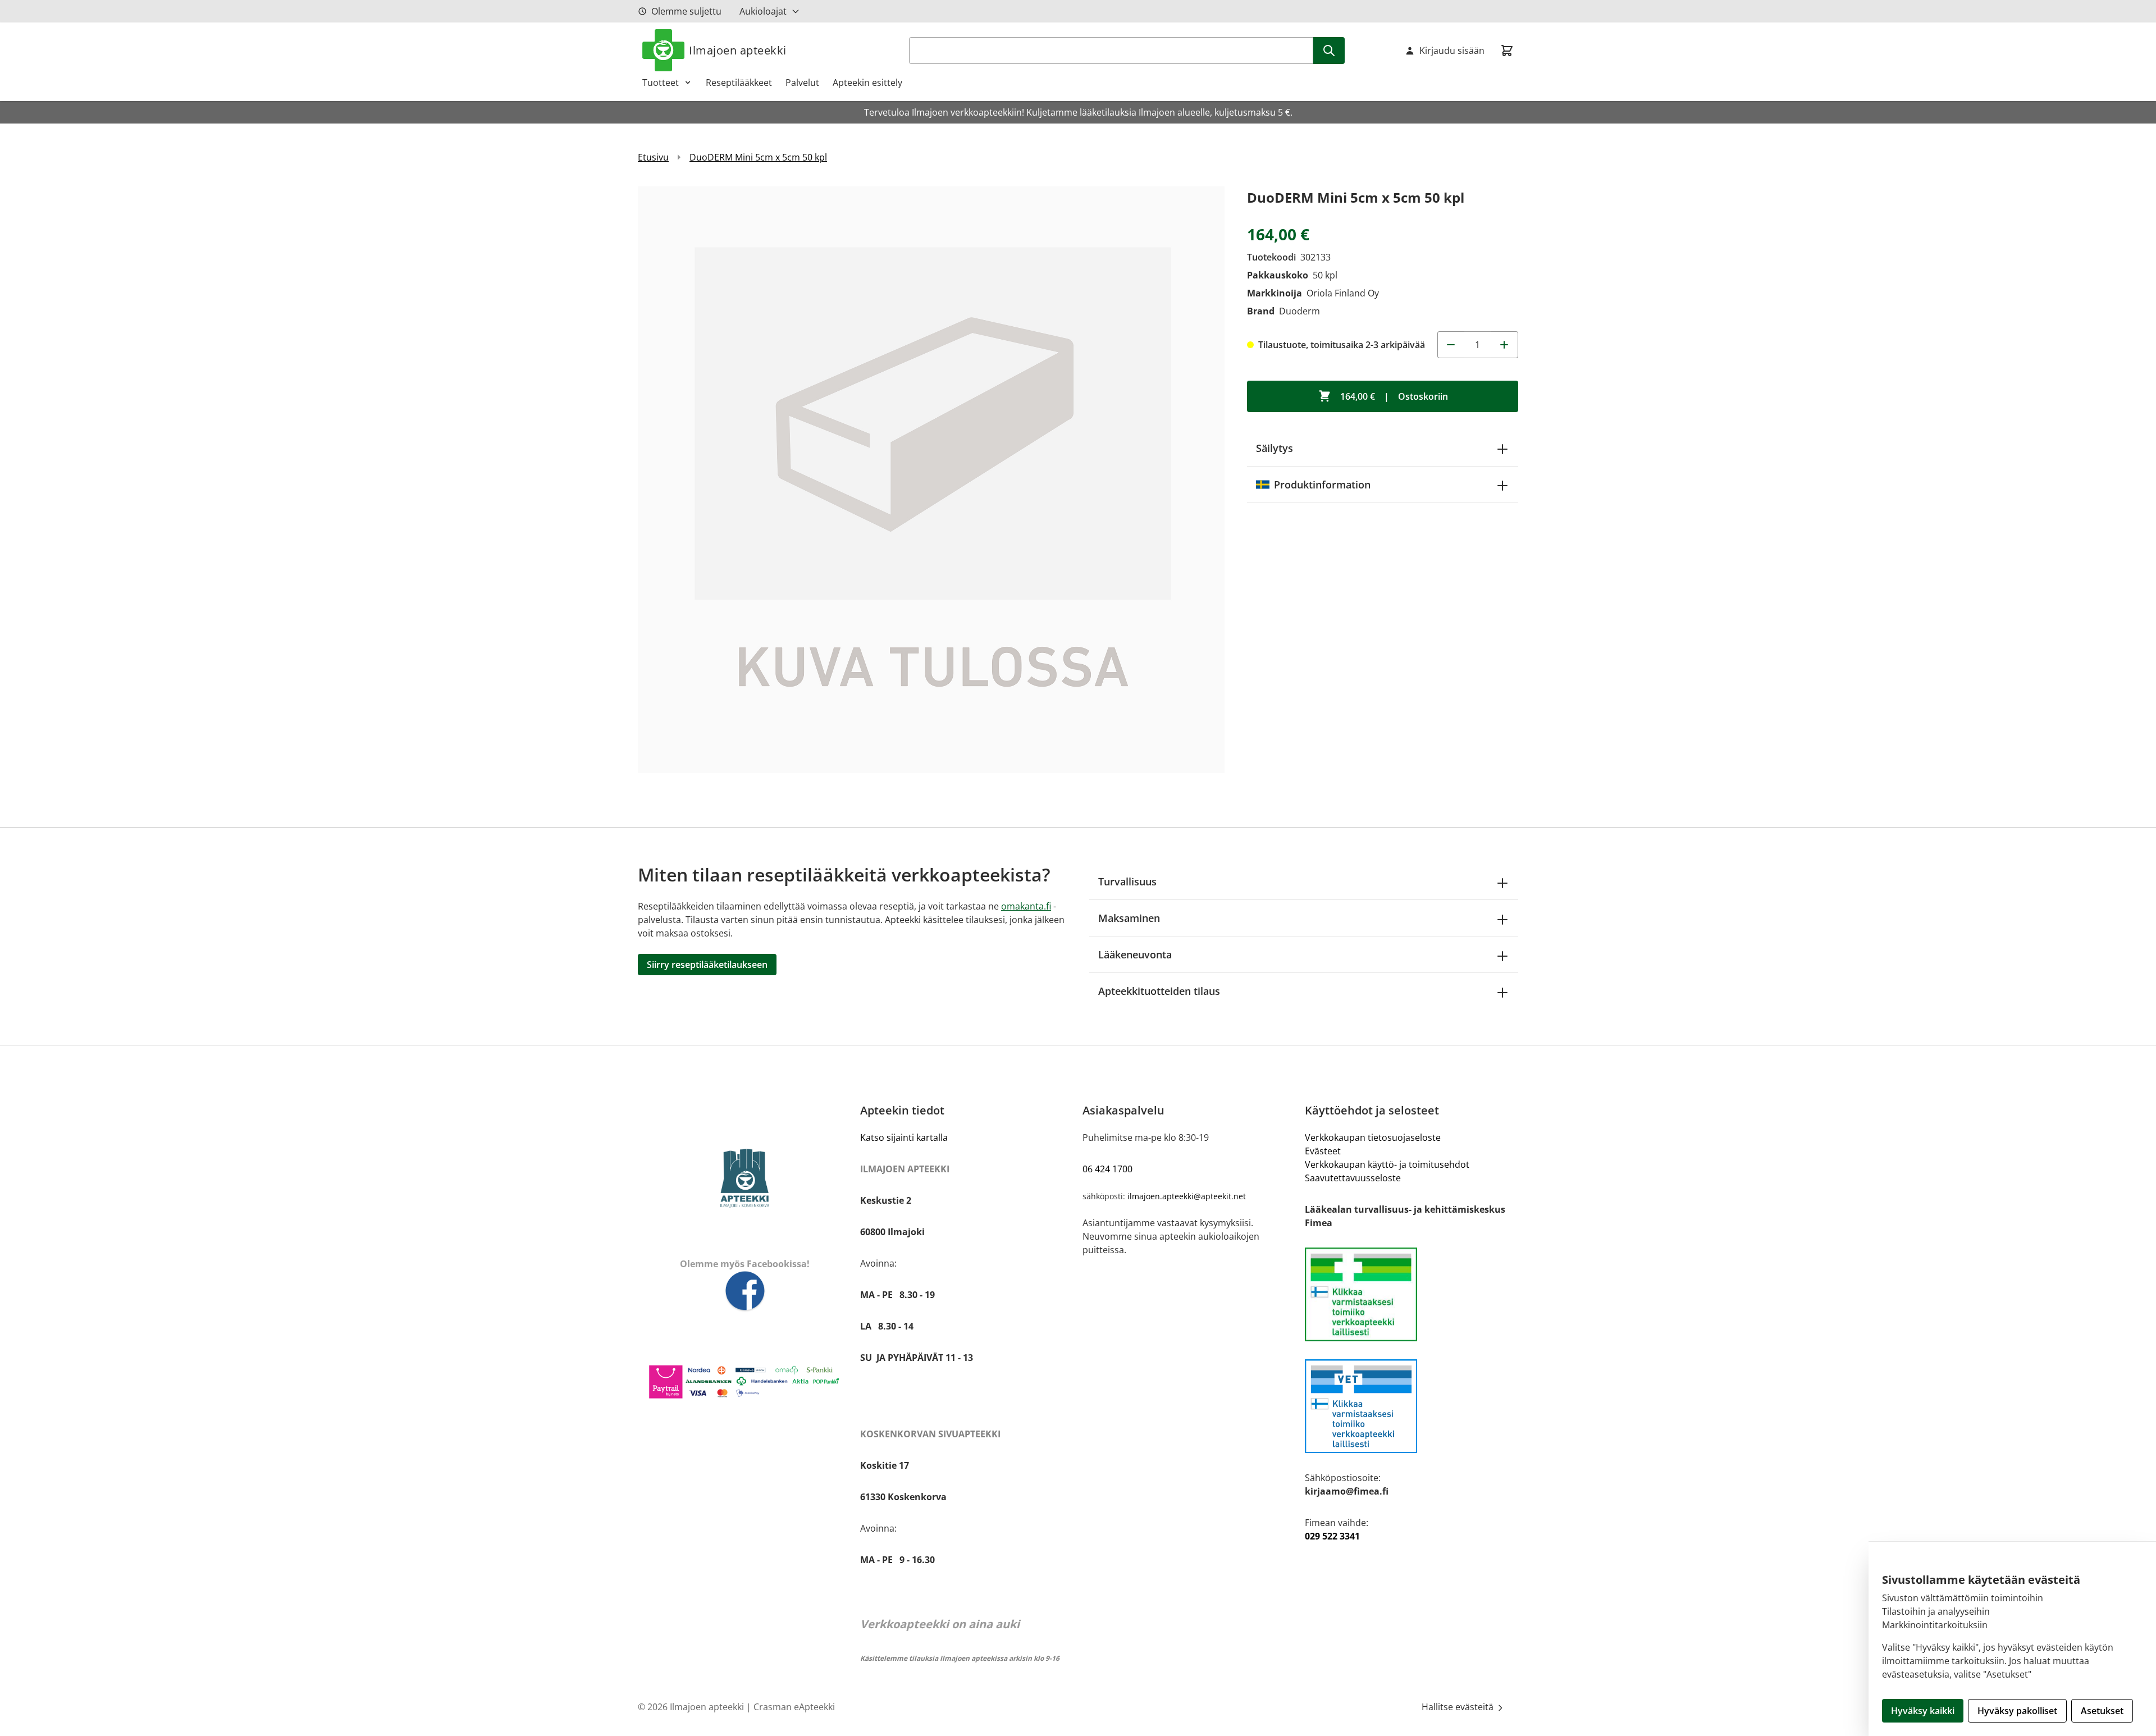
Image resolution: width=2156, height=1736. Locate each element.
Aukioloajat (763, 11)
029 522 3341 (1332, 1536)
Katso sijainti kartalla (904, 1137)
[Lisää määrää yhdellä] (1505, 345)
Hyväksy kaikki (1923, 1711)
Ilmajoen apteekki (738, 50)
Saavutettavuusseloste (1353, 1178)
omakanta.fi (1026, 906)
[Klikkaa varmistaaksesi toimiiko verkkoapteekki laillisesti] (1412, 1406)
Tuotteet (661, 83)
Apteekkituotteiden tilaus (1159, 991)
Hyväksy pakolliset (2017, 1711)
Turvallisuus (1127, 881)
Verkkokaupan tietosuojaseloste (1373, 1137)
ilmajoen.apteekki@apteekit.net (1187, 1196)
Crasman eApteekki (794, 1707)
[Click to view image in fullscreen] (931, 480)
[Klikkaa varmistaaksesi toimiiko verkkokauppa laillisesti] (1412, 1294)
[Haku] (1329, 51)
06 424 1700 (1107, 1169)
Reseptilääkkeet (739, 83)
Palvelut (802, 83)
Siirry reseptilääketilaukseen (707, 965)
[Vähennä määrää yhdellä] (1451, 345)
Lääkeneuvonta (1135, 954)
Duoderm (1299, 311)
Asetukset (2102, 1711)
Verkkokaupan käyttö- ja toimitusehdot (1387, 1164)
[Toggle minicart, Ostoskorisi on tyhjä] (1507, 51)
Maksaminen (1129, 918)
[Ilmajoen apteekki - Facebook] (744, 1292)
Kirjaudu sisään (1452, 51)
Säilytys (1275, 448)
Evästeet (1323, 1151)
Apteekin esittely (867, 83)
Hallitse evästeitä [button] (1459, 1707)
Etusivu (653, 157)
